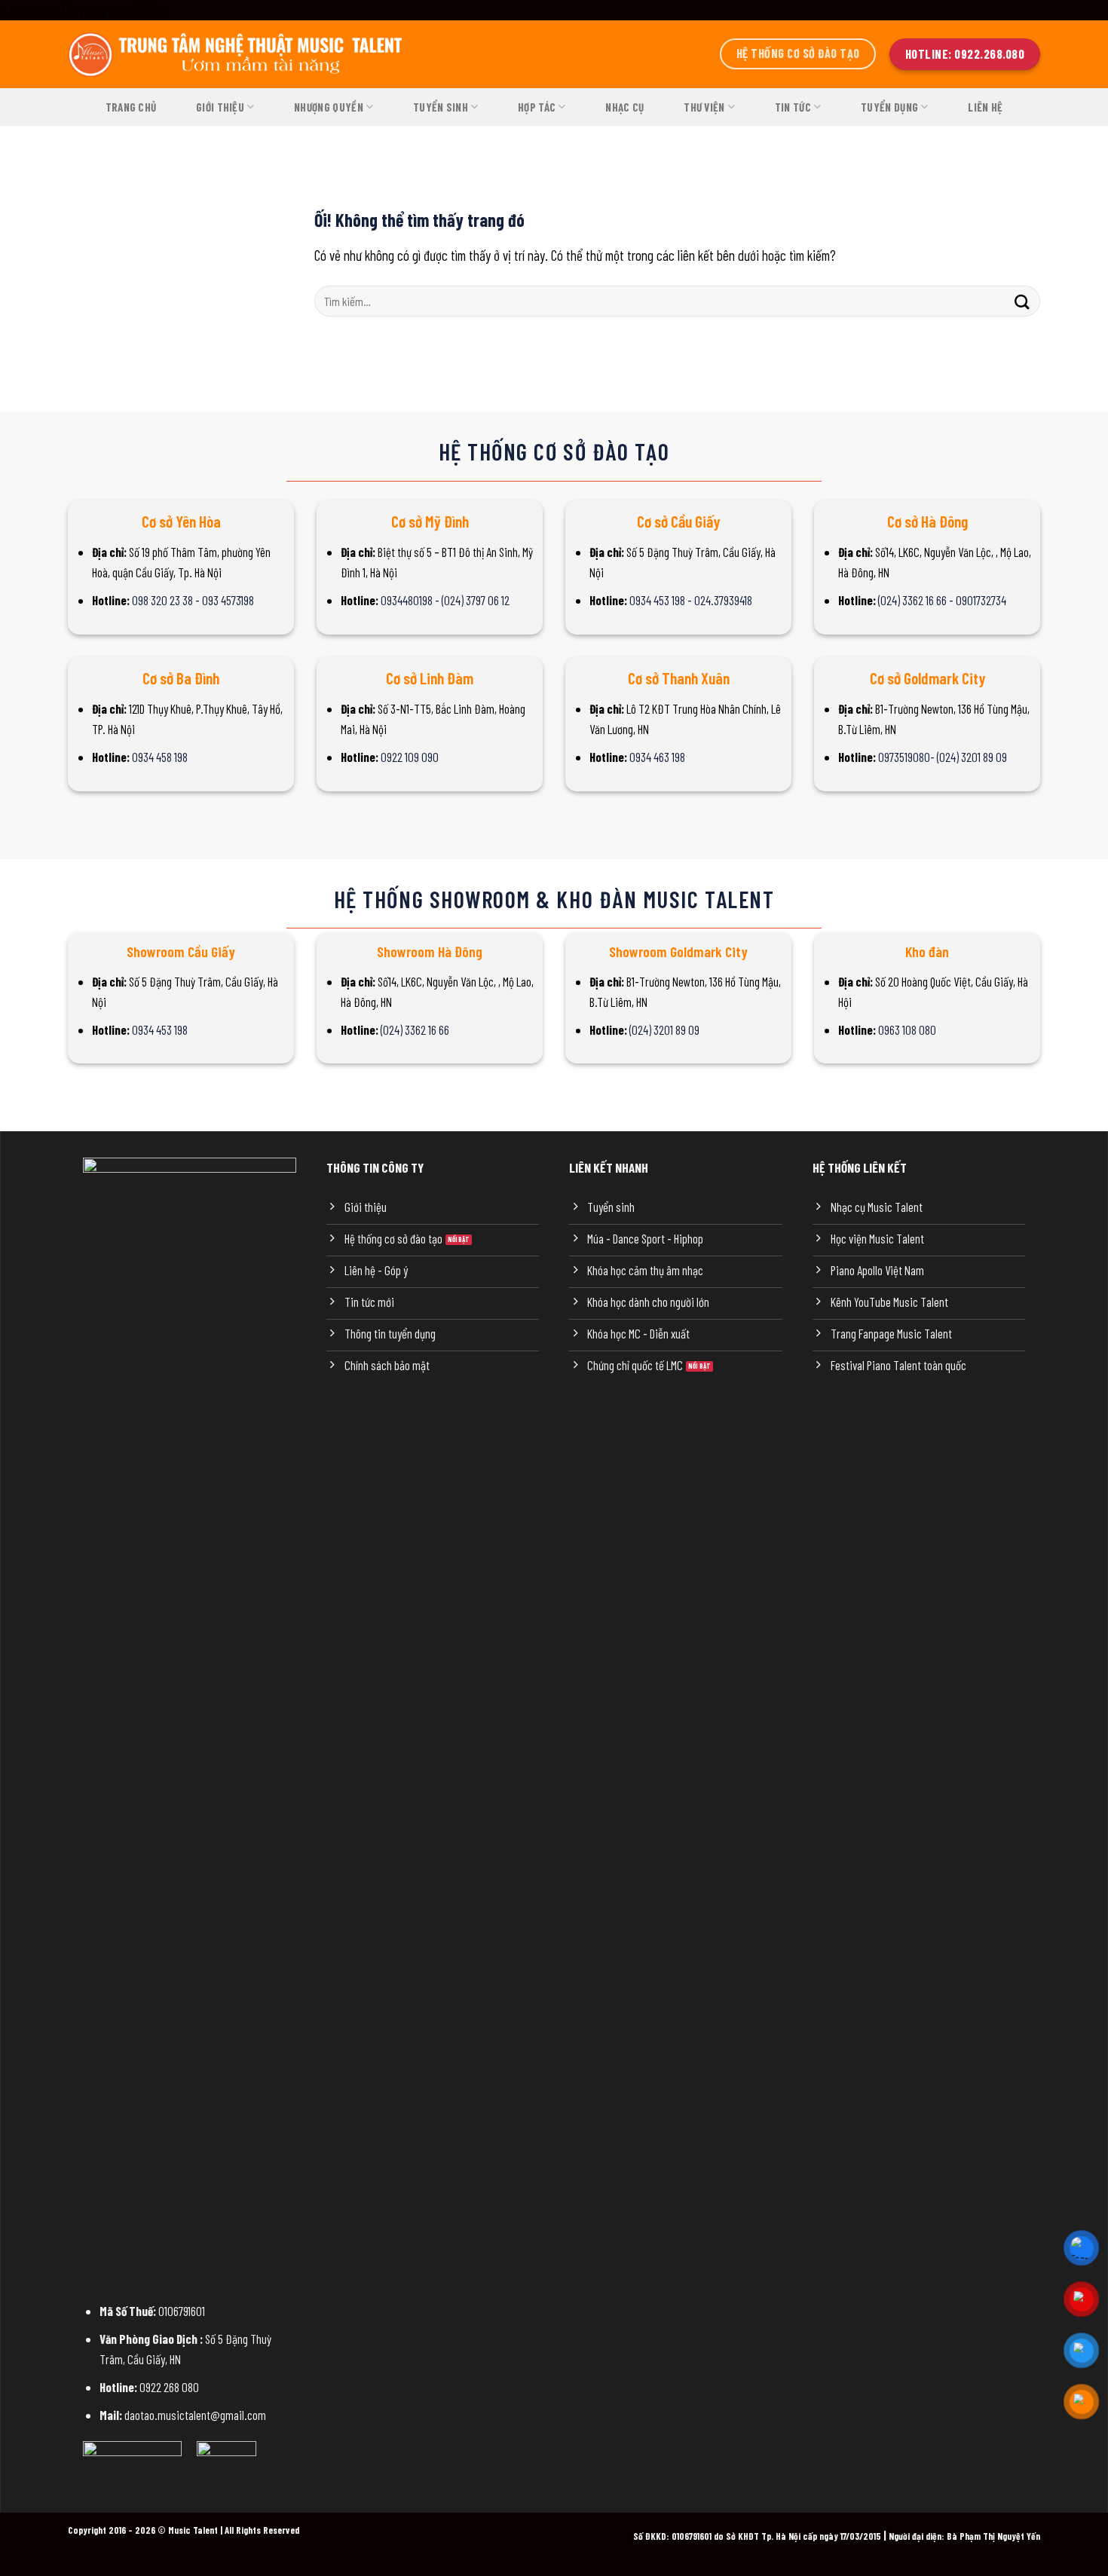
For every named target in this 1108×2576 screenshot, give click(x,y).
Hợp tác (537, 107)
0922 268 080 (169, 2387)
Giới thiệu (220, 107)
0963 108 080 (907, 1029)
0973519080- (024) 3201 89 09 (943, 757)
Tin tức (793, 107)
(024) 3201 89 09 (664, 1029)
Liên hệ (985, 107)
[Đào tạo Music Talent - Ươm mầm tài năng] (237, 54)
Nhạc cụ (624, 107)
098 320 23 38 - (167, 600)
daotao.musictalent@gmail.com (195, 2415)
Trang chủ (131, 107)
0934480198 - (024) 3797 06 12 (445, 600)
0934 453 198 (160, 1029)
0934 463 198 (657, 757)
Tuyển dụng (889, 107)
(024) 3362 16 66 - (917, 600)
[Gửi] (1022, 301)
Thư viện (704, 107)
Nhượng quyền (329, 107)
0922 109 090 (410, 757)
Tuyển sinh (441, 107)
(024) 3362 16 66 (415, 1029)
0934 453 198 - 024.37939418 (691, 600)
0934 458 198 (160, 757)
